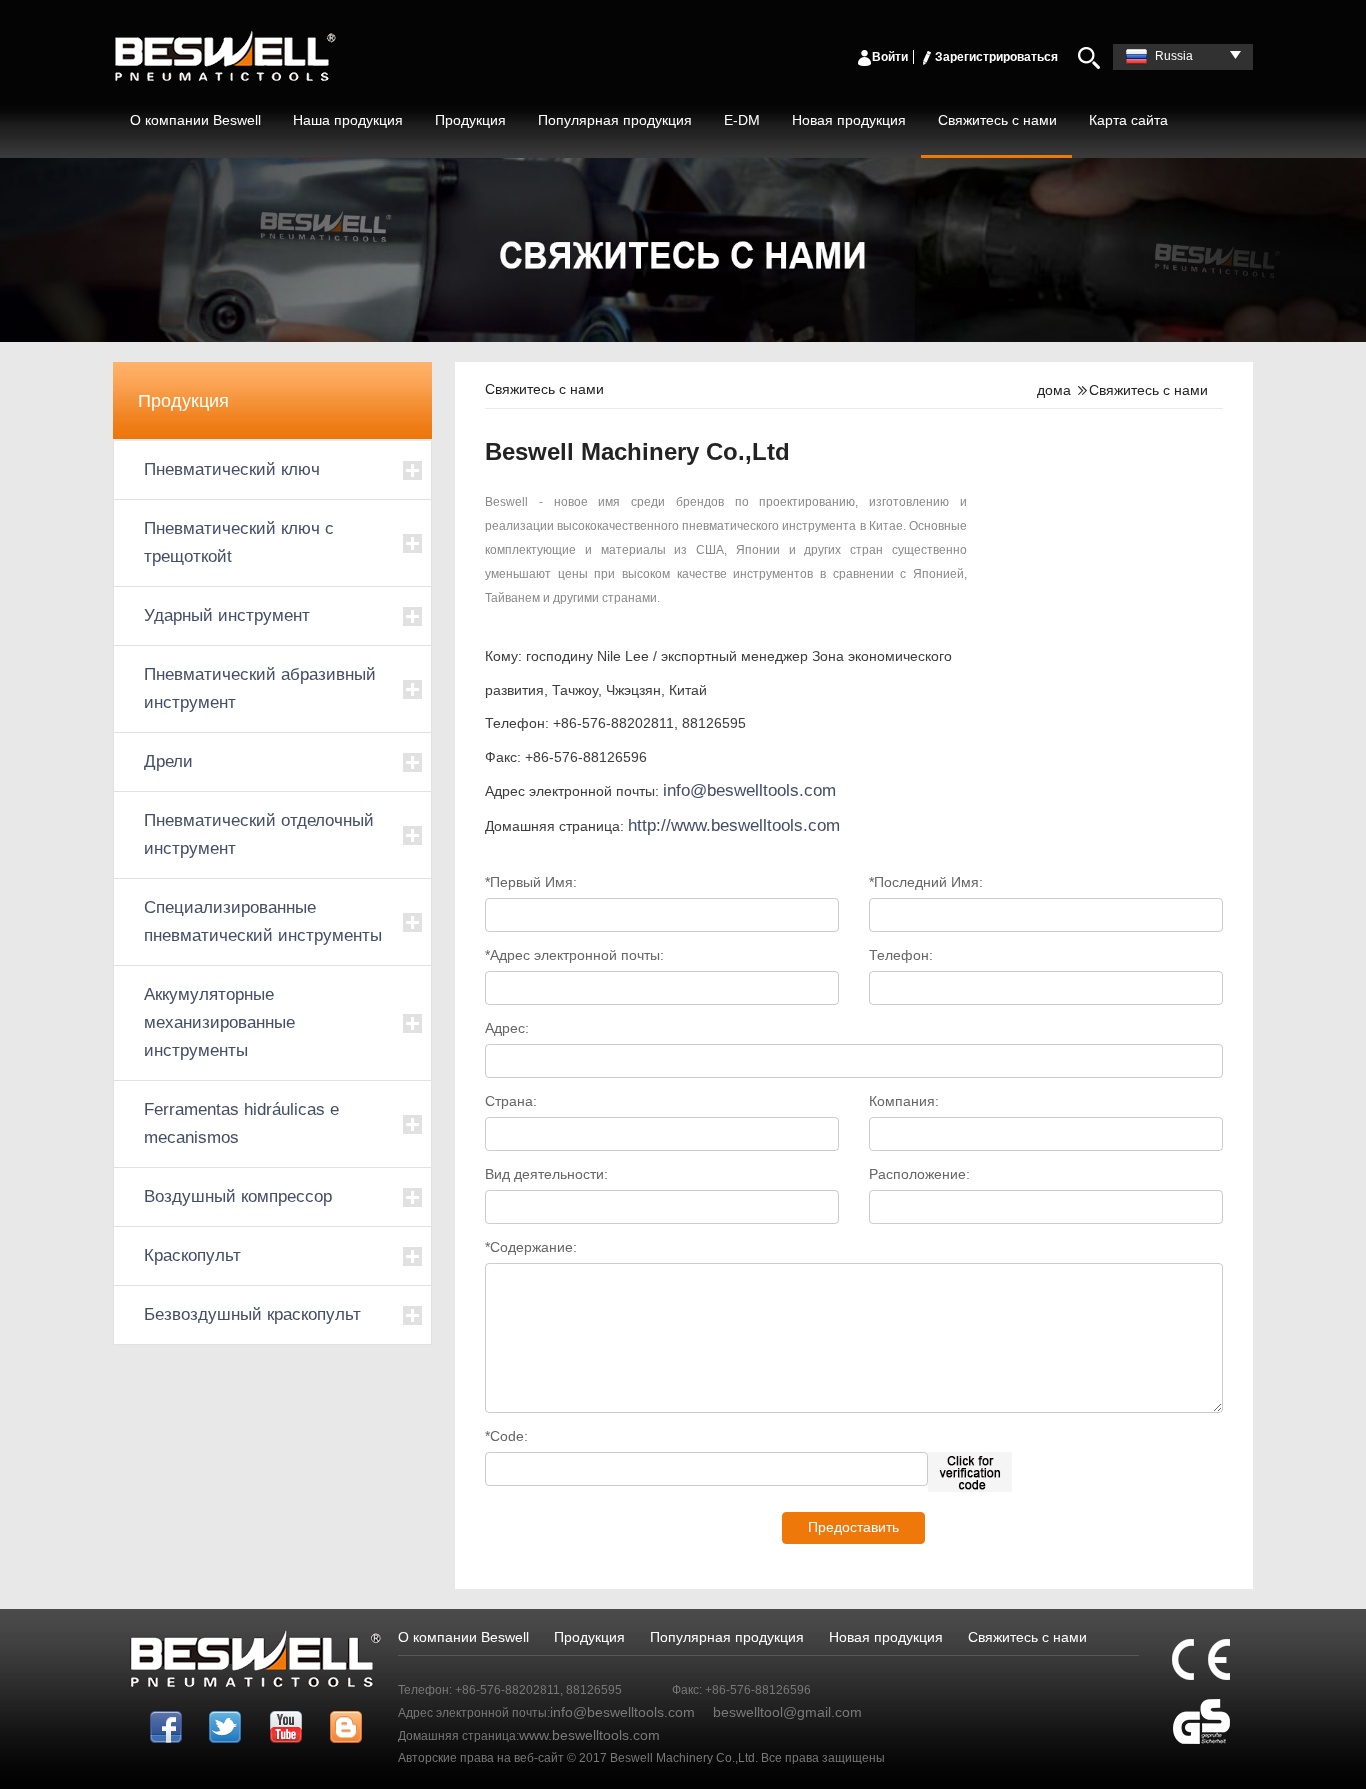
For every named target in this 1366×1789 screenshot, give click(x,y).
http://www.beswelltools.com (734, 825)
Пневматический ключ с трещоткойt (239, 542)
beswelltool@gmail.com (787, 1712)
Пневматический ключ (232, 469)
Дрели (168, 761)
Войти (890, 57)
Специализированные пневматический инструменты (263, 921)
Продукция (470, 120)
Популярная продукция (615, 120)
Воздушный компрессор (238, 1196)
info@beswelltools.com (749, 790)
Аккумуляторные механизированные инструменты (219, 1022)
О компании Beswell (195, 120)
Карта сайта (1128, 120)
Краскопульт (192, 1255)
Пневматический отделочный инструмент (259, 834)
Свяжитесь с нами (997, 120)
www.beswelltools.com (589, 1735)
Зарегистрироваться (996, 57)
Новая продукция (849, 120)
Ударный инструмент (227, 615)
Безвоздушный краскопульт (252, 1314)
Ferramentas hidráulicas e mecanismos (241, 1123)
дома (1054, 390)
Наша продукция (348, 120)
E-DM (742, 120)
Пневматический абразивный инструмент (260, 688)
